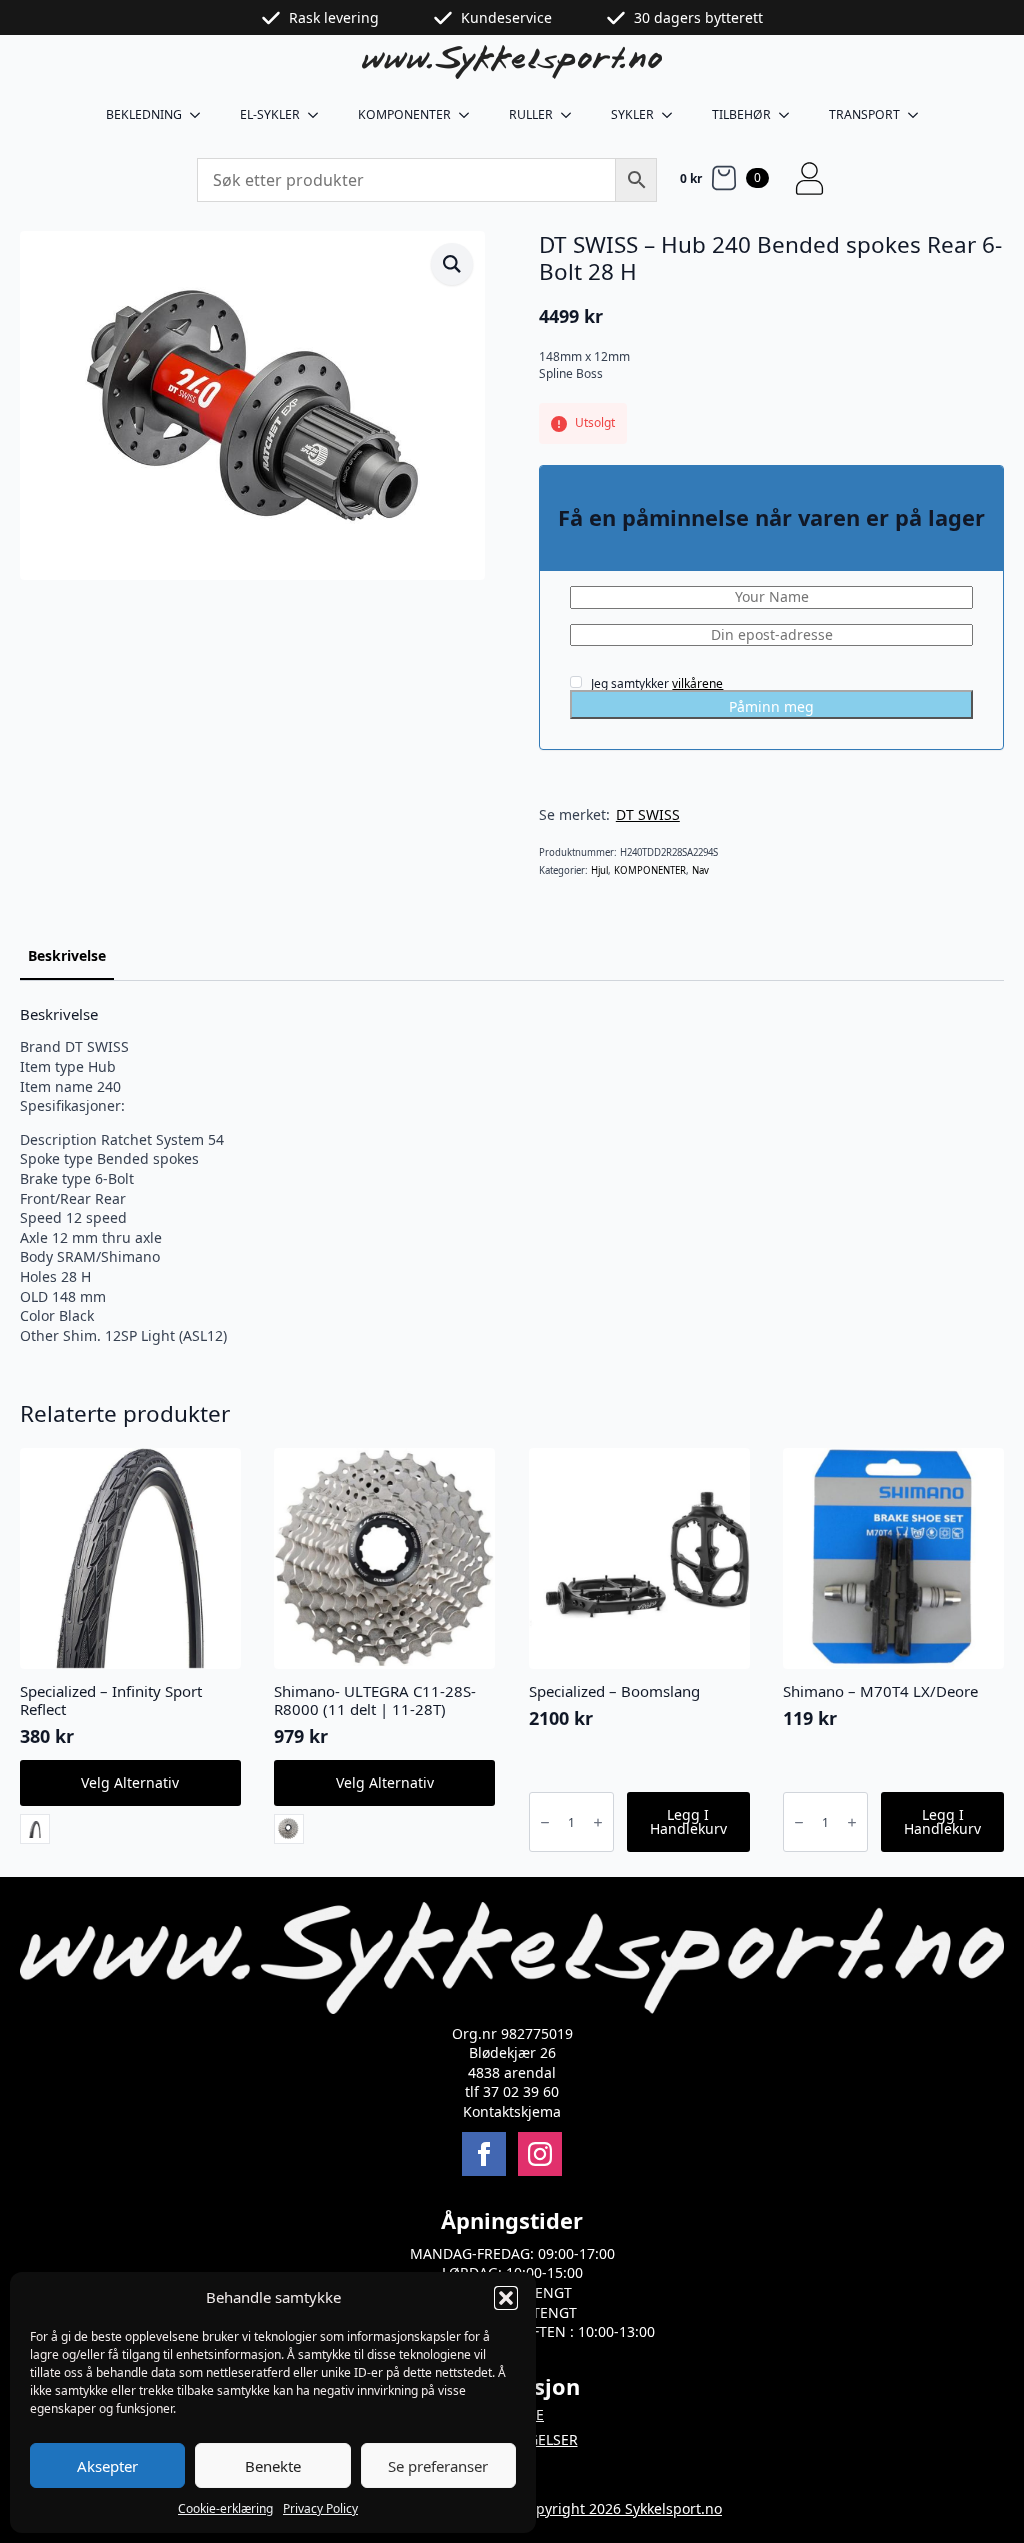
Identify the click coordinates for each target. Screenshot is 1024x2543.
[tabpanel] (512, 1175)
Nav (700, 870)
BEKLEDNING (144, 114)
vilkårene (697, 683)
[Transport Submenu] (919, 115)
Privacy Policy (320, 2508)
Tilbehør (741, 114)
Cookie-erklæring (225, 2508)
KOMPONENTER (404, 114)
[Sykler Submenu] (673, 115)
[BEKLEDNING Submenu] (201, 115)
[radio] (35, 1829)
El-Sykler (270, 114)
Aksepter (107, 2466)
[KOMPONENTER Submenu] (470, 115)
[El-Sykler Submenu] (319, 115)
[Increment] (598, 1822)
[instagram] (540, 2154)
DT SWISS (648, 814)
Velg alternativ (130, 1782)
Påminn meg (771, 706)
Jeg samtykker (655, 683)
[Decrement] (545, 1822)
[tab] (67, 956)
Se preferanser (438, 2466)
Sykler (632, 114)
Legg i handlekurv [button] (688, 1821)
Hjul (599, 870)
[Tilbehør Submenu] (790, 115)
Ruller (531, 114)
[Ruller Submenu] (572, 115)
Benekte (273, 2466)
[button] (506, 2298)
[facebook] (484, 2154)
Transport (864, 114)
